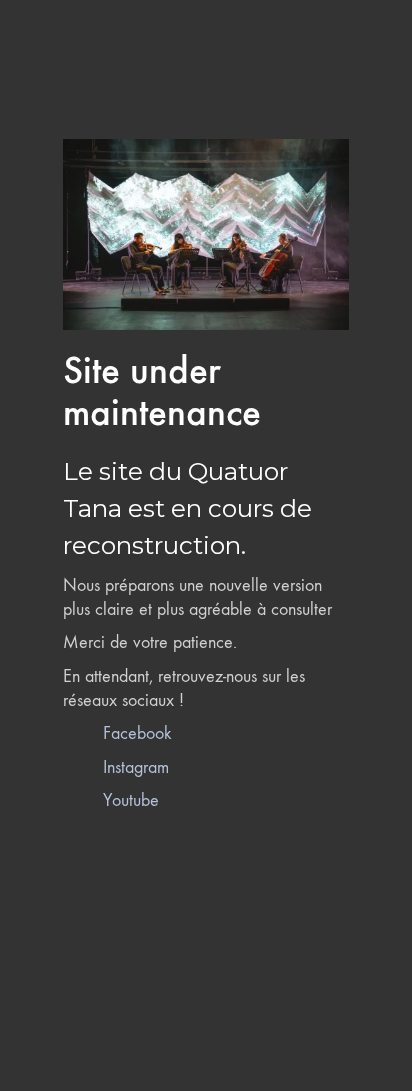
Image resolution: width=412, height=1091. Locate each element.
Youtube (131, 800)
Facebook (137, 733)
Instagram (136, 767)
